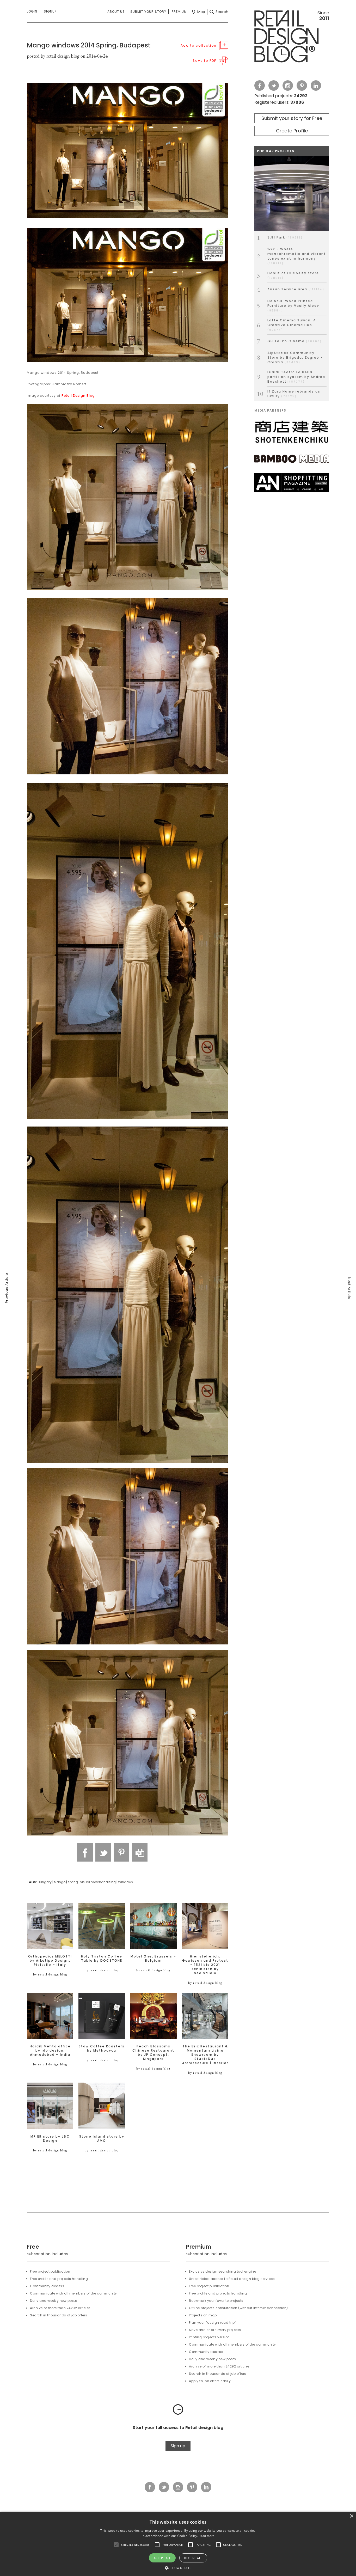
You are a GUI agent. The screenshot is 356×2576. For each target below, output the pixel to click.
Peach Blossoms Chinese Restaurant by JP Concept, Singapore (153, 2053)
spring (73, 1882)
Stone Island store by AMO (102, 2139)
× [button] (351, 2516)
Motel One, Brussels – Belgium (153, 1959)
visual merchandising (98, 1882)
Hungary (45, 1882)
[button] (116, 2545)
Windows (125, 1882)
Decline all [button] (193, 2558)
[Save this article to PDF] (140, 1852)
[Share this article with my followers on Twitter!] (103, 1852)
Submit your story (148, 12)
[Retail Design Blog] (292, 38)
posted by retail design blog (53, 56)
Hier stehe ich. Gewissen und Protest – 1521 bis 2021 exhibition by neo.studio (205, 1965)
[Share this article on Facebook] (85, 1852)
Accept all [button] (162, 2558)
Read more (207, 2536)
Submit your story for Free (292, 118)
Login (32, 11)
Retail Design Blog (78, 396)
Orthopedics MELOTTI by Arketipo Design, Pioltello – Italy (50, 1961)
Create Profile (292, 131)
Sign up (178, 2446)
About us (116, 12)
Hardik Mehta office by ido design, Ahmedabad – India (50, 2051)
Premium (179, 12)
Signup (50, 11)
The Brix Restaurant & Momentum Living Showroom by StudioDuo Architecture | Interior (205, 2055)
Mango (60, 1882)
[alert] (178, 2544)
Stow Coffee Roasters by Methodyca (102, 2048)
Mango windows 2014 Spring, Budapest (89, 45)
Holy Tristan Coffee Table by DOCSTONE (102, 1959)
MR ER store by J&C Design (50, 2139)
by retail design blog (50, 1974)
